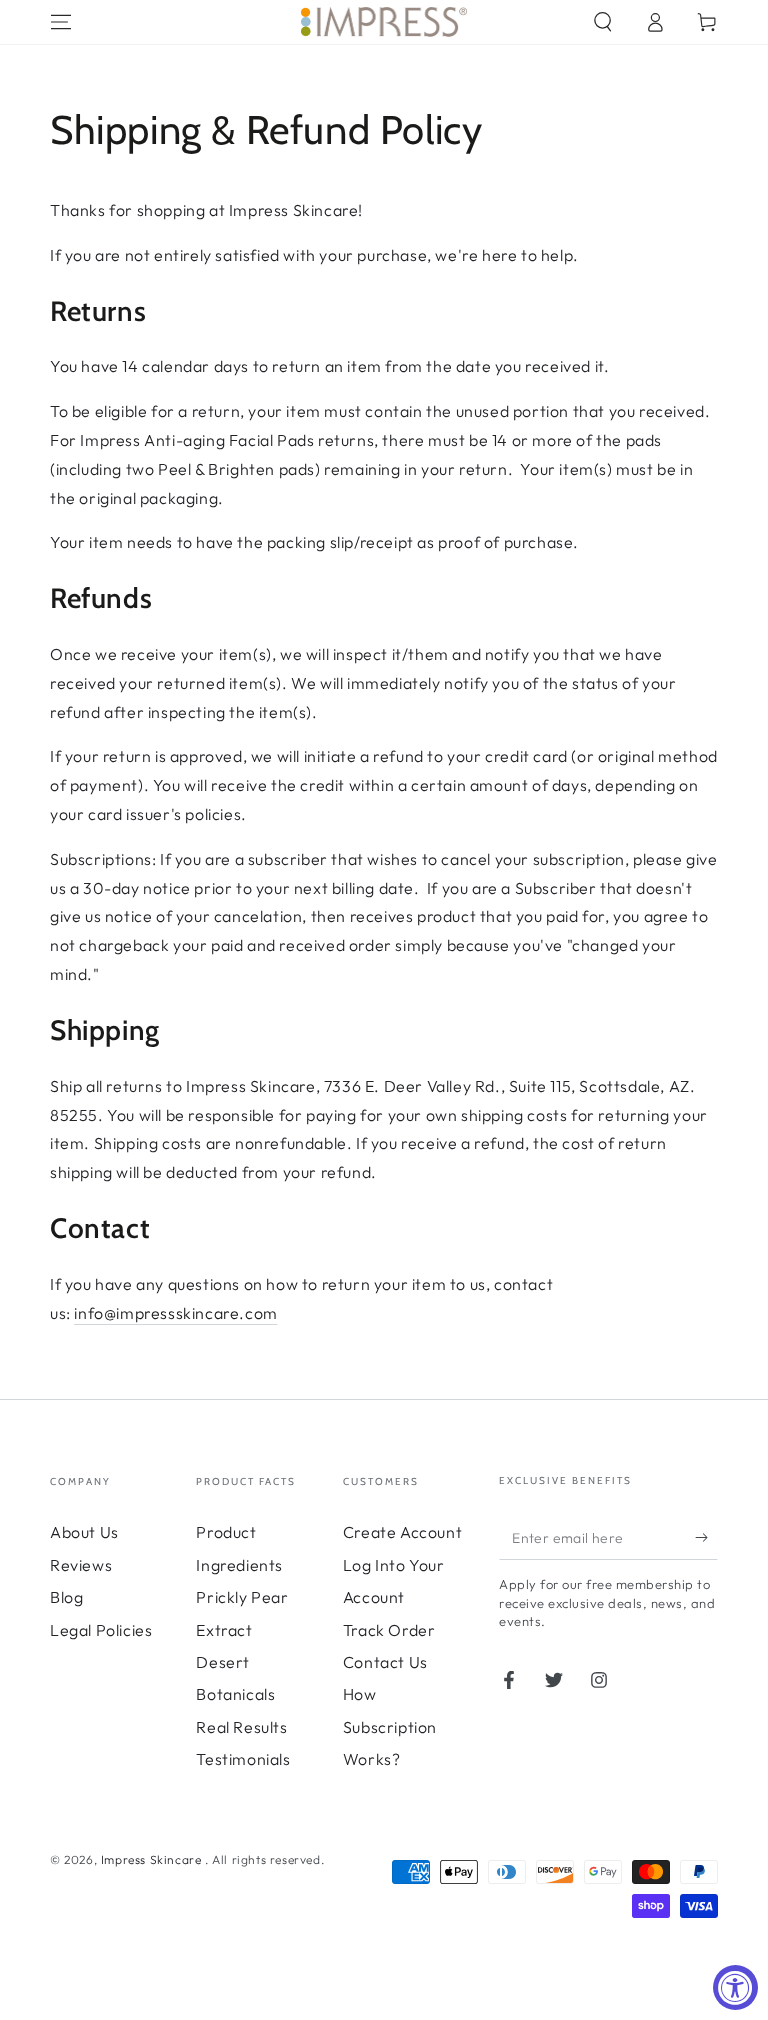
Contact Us (385, 1662)
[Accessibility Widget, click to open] (735, 1987)
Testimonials (243, 1759)
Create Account (402, 1532)
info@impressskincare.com (175, 1313)
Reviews (81, 1565)
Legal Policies (101, 1630)
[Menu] (61, 22)
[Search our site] (603, 22)
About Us (84, 1532)
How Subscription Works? (390, 1726)
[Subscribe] (706, 1537)
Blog (66, 1597)
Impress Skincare (153, 1859)
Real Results (241, 1727)
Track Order (389, 1630)
